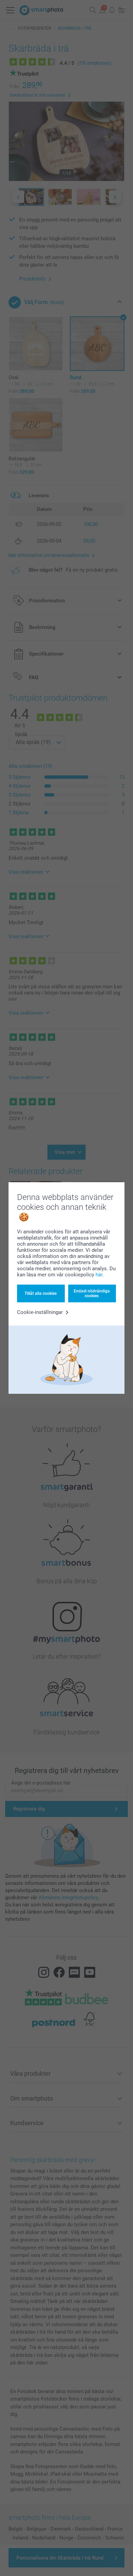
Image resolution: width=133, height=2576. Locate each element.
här (99, 1275)
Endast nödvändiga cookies (92, 1293)
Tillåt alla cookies (41, 1293)
